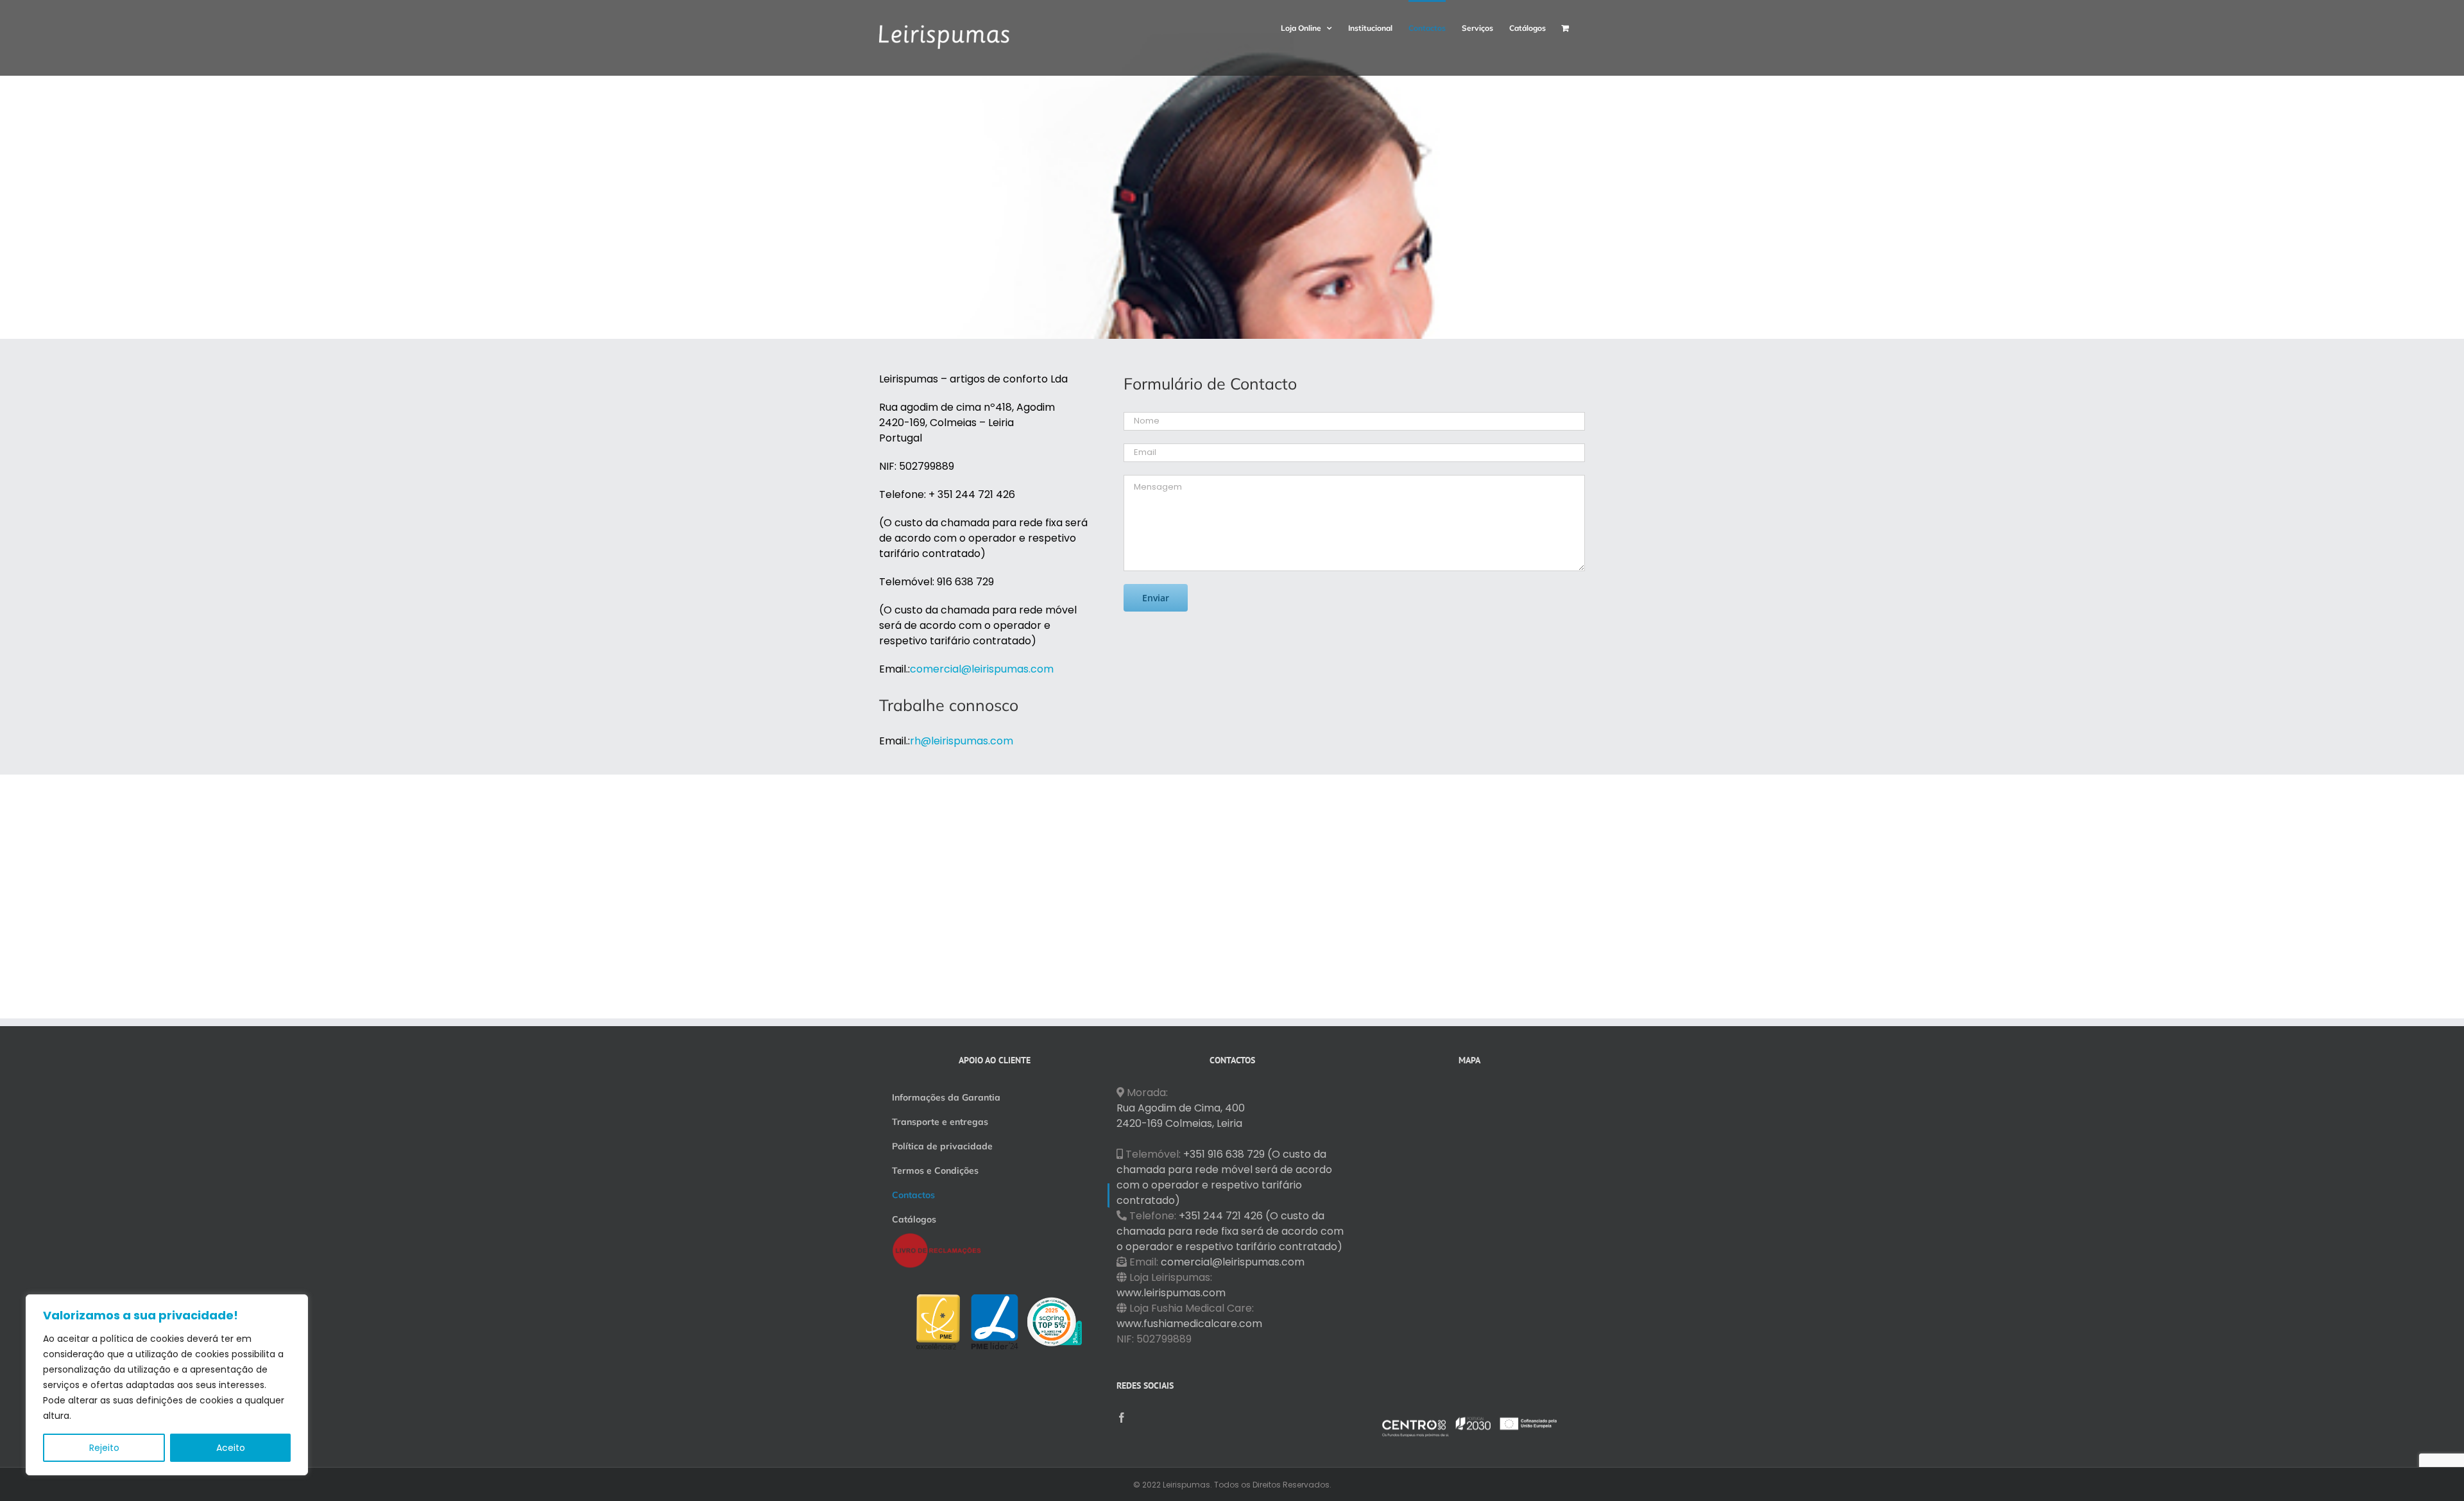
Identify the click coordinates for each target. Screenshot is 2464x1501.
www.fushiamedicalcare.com (1189, 1324)
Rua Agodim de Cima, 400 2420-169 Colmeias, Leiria (1181, 1116)
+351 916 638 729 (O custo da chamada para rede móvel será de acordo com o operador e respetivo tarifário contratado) (1224, 1177)
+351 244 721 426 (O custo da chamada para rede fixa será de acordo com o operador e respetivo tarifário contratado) (1230, 1231)
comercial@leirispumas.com (1233, 1262)
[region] (167, 1385)
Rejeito (104, 1448)
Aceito (231, 1448)
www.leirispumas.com (1171, 1293)
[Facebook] (1122, 1418)
